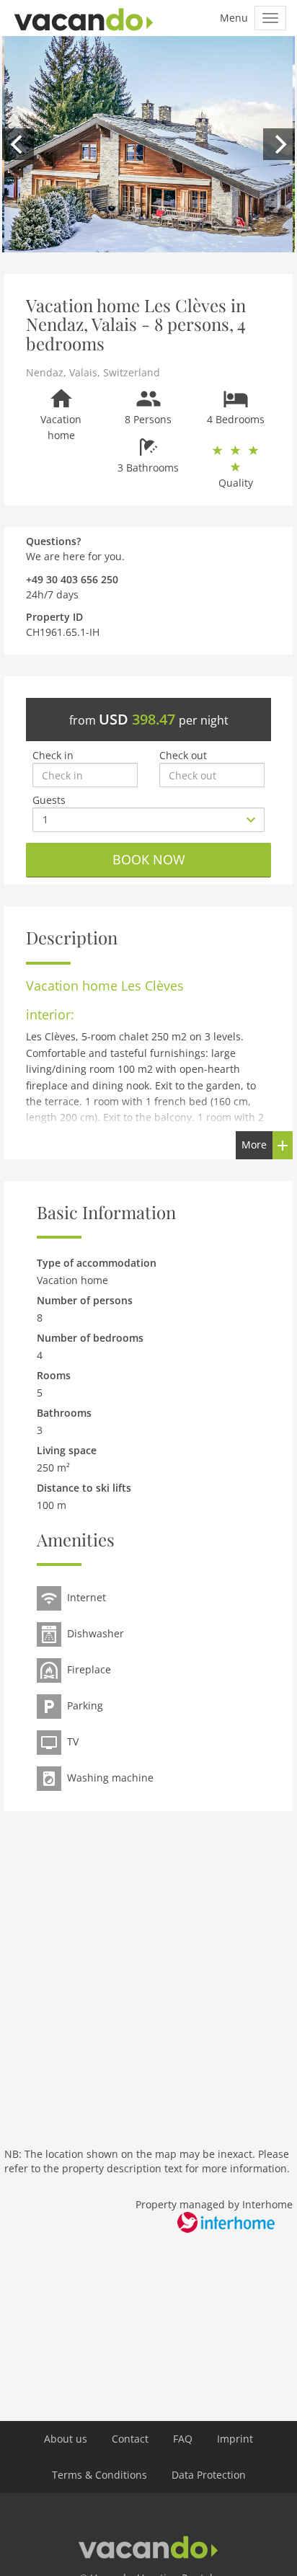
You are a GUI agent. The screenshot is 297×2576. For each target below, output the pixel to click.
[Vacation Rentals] (84, 18)
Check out (183, 755)
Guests (49, 800)
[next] (279, 144)
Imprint (235, 2439)
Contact (130, 2439)
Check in (53, 755)
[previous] (18, 144)
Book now (149, 859)
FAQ (183, 2439)
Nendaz (45, 372)
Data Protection (209, 2475)
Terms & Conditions (99, 2475)
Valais (83, 372)
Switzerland (132, 372)
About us (66, 2439)
